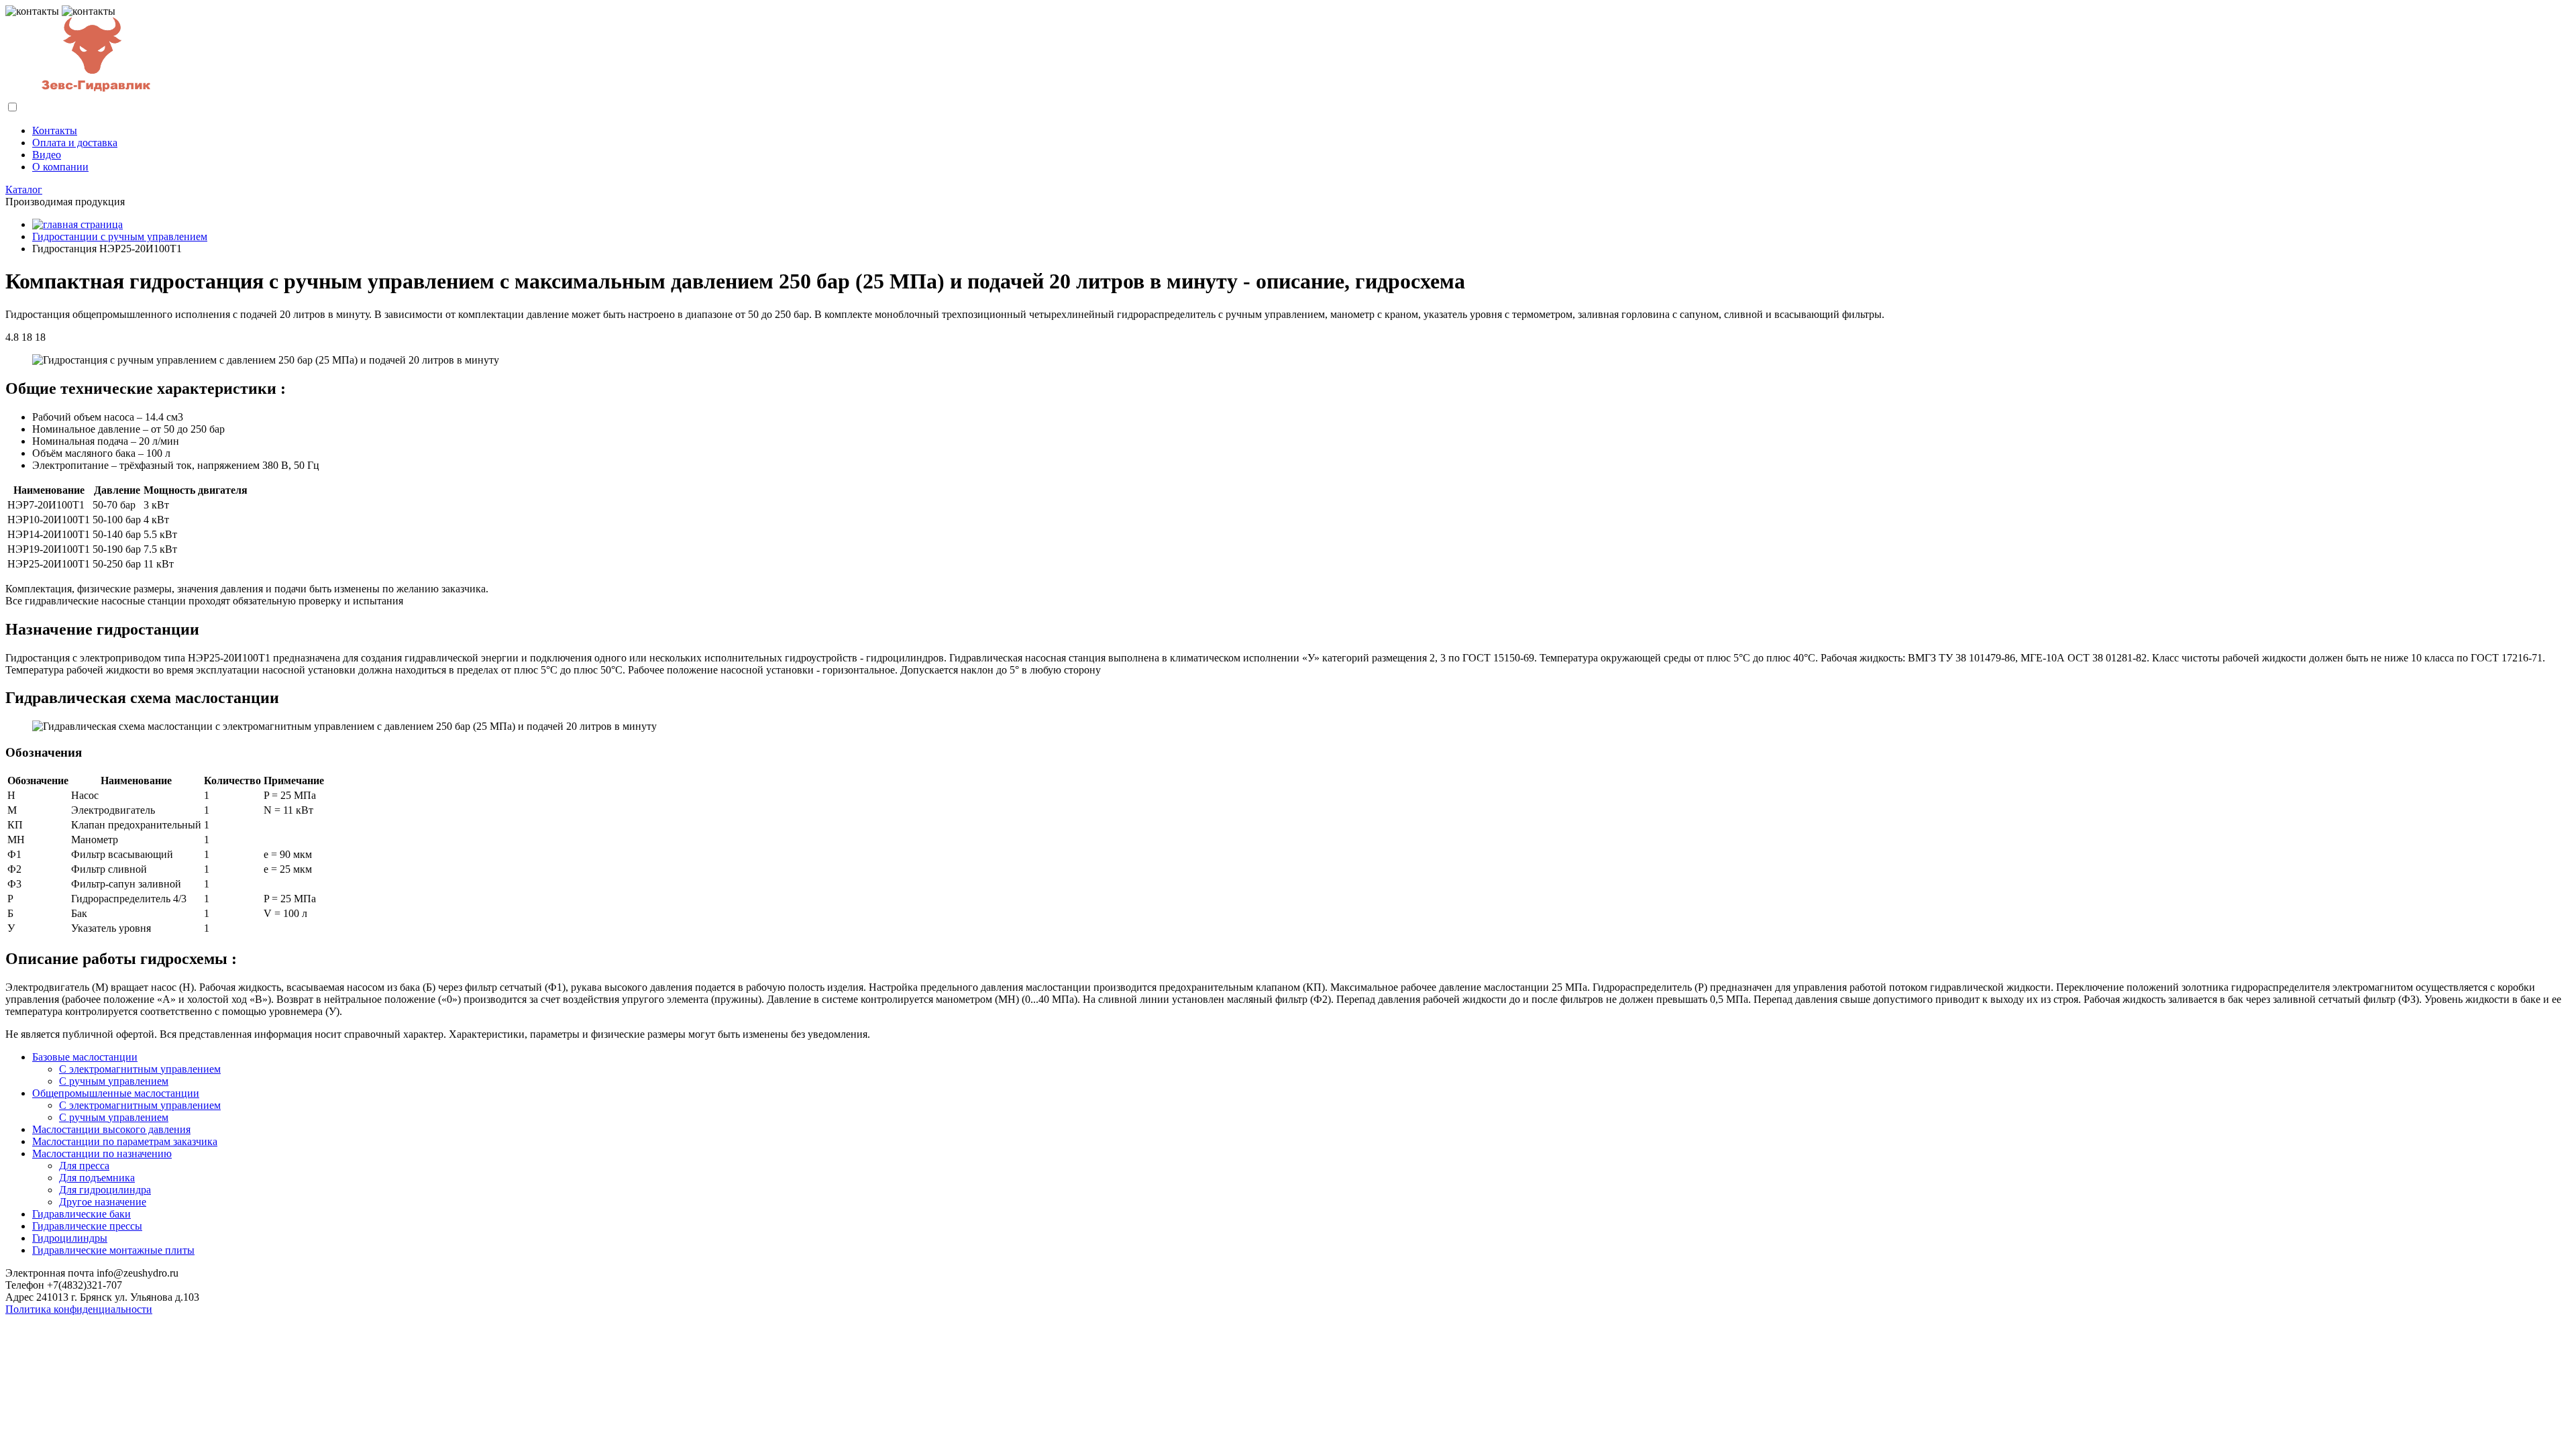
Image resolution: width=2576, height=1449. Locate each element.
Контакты (55, 130)
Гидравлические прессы (87, 1226)
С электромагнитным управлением (140, 1069)
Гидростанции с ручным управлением (120, 236)
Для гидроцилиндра (105, 1190)
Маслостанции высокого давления (111, 1129)
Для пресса (84, 1166)
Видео (47, 155)
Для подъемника (97, 1178)
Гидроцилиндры (70, 1238)
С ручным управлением (114, 1081)
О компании (60, 167)
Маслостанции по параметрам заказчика (125, 1141)
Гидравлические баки (82, 1214)
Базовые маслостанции (85, 1057)
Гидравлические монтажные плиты (113, 1250)
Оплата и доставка (75, 143)
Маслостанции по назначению (102, 1153)
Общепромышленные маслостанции (116, 1093)
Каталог (24, 190)
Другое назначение (103, 1202)
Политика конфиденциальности (79, 1309)
